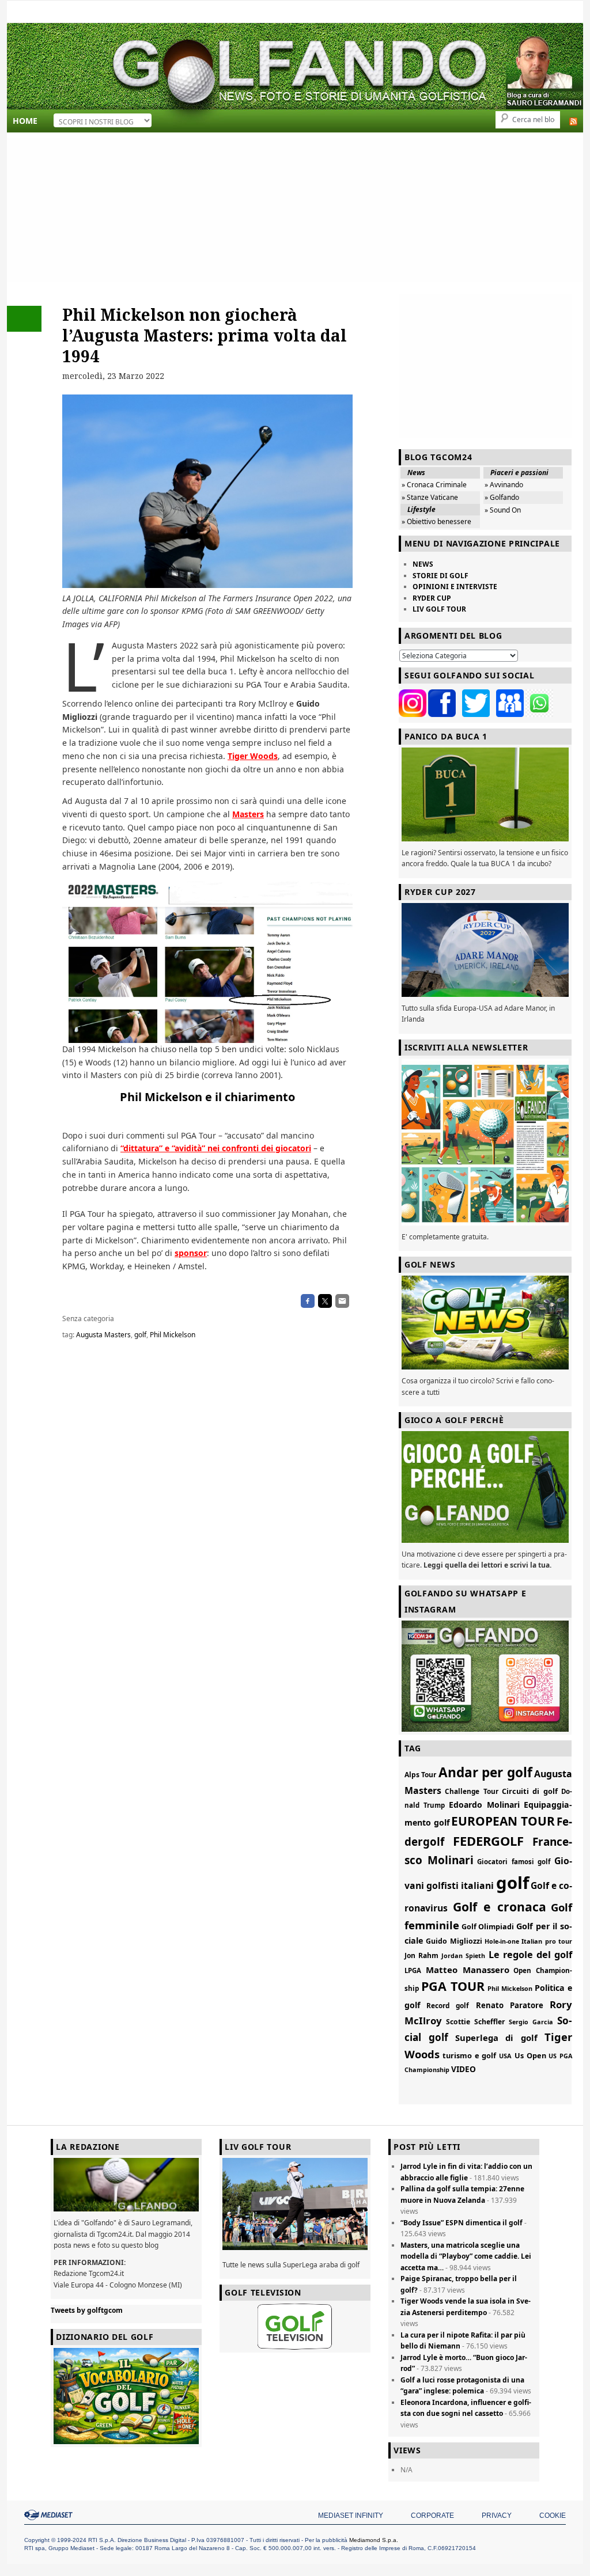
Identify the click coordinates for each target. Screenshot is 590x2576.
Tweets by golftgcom (87, 2310)
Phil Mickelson (173, 1335)
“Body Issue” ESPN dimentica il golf (462, 2223)
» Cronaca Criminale (434, 485)
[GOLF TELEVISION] (295, 2327)
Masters (248, 814)
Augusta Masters (103, 1335)
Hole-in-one (502, 1941)
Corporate (432, 2516)
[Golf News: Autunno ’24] (485, 1142)
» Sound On (503, 510)
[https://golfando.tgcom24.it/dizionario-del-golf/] (126, 2396)
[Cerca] (531, 12)
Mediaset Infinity (351, 2516)
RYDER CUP (432, 598)
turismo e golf (470, 2055)
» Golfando (502, 497)
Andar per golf (485, 1772)
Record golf (448, 2005)
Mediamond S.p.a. (374, 2540)
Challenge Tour (471, 1791)
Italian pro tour (547, 1941)
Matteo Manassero (468, 1970)
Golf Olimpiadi (488, 1927)
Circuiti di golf (530, 1791)
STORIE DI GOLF (440, 576)
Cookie (553, 2516)
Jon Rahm (421, 1955)
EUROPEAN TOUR (503, 1821)
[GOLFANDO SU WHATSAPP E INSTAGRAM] (485, 1676)
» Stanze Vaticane (430, 497)
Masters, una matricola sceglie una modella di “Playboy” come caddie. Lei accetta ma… (466, 2256)
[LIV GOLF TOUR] (295, 2250)
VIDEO (464, 2069)
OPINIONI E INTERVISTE (455, 587)
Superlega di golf (497, 2038)
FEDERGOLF (488, 1841)
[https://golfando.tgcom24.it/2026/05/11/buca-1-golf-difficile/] (485, 794)
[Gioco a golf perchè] (485, 1487)
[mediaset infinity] (50, 2515)
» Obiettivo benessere (436, 521)
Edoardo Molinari (484, 1805)
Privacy (497, 2516)
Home (25, 121)
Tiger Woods (253, 756)
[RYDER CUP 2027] (485, 950)
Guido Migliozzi (454, 1941)
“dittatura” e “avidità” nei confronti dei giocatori (216, 1148)
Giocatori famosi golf (514, 1862)
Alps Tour (420, 1775)
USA (505, 2056)
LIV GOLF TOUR (439, 609)
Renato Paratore (510, 2005)
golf (140, 1335)
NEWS (423, 564)
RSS (573, 122)
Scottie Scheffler (476, 2022)
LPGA (413, 1970)
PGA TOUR (453, 1986)
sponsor (191, 1253)
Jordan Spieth (463, 1955)
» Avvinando (504, 485)
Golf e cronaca (500, 1907)
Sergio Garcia (531, 2022)
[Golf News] (485, 1323)
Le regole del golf (530, 1955)
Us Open (530, 2055)
